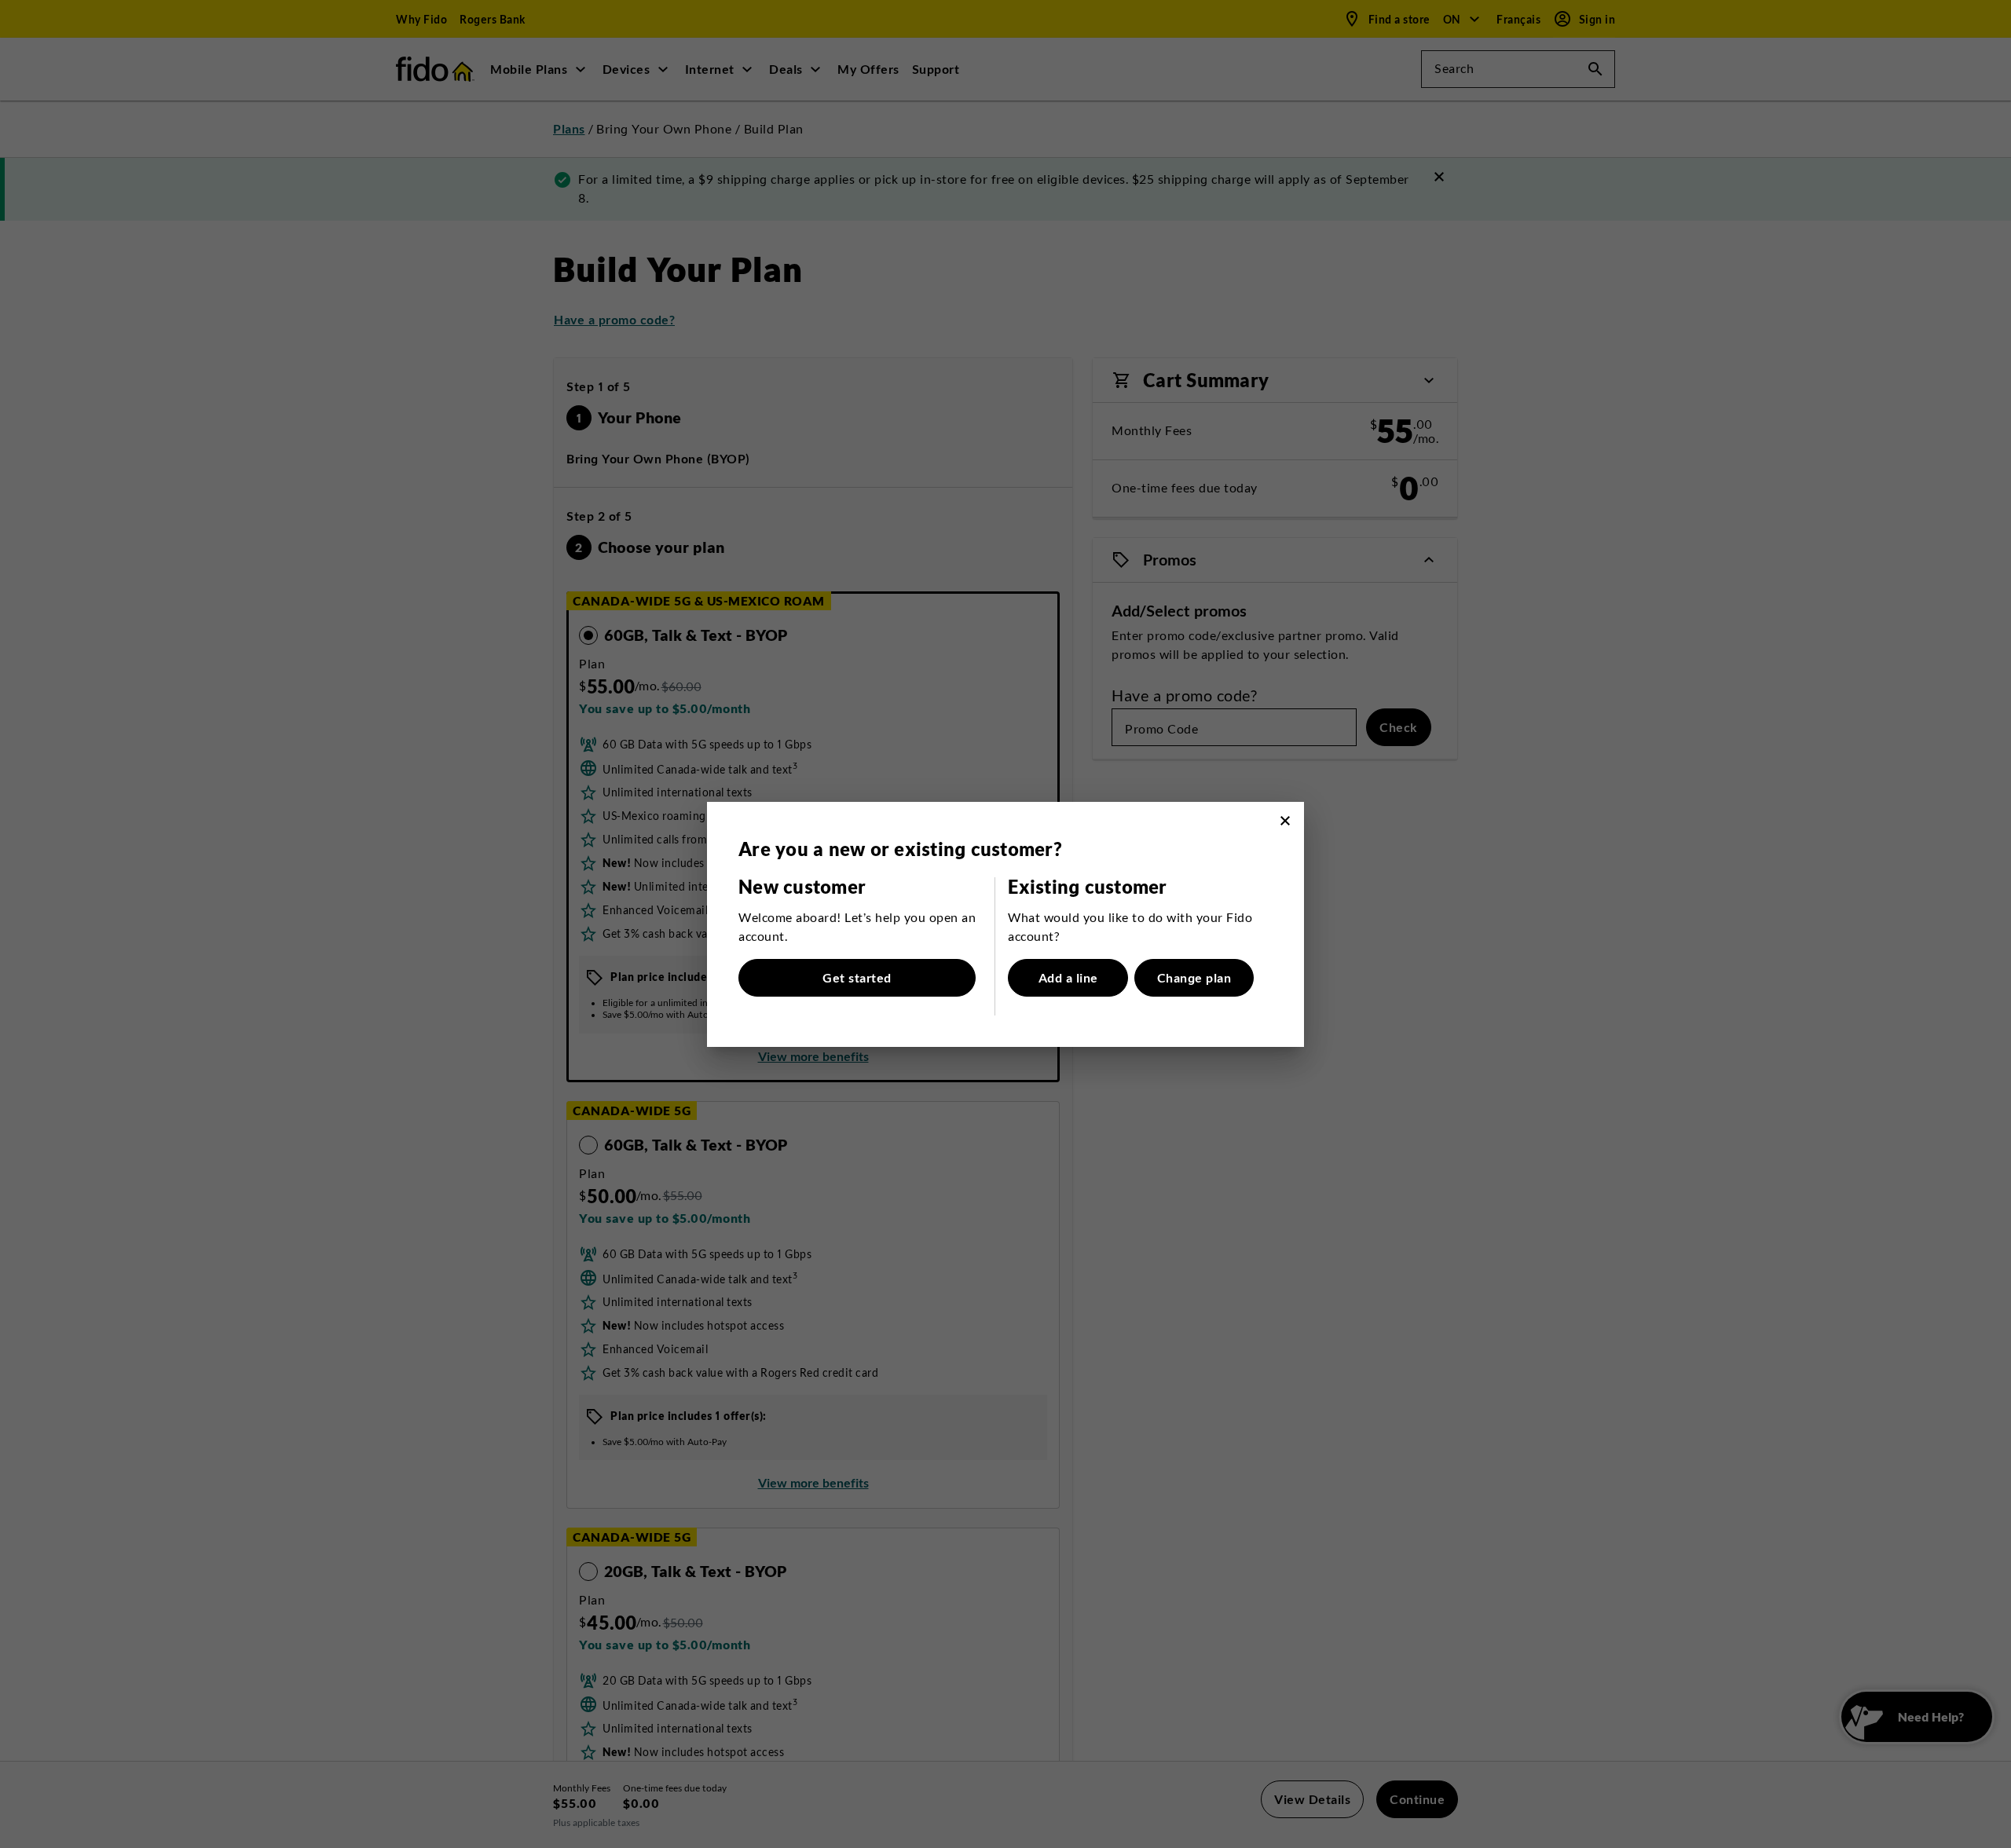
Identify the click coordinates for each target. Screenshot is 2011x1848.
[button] (1285, 821)
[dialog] (1005, 924)
